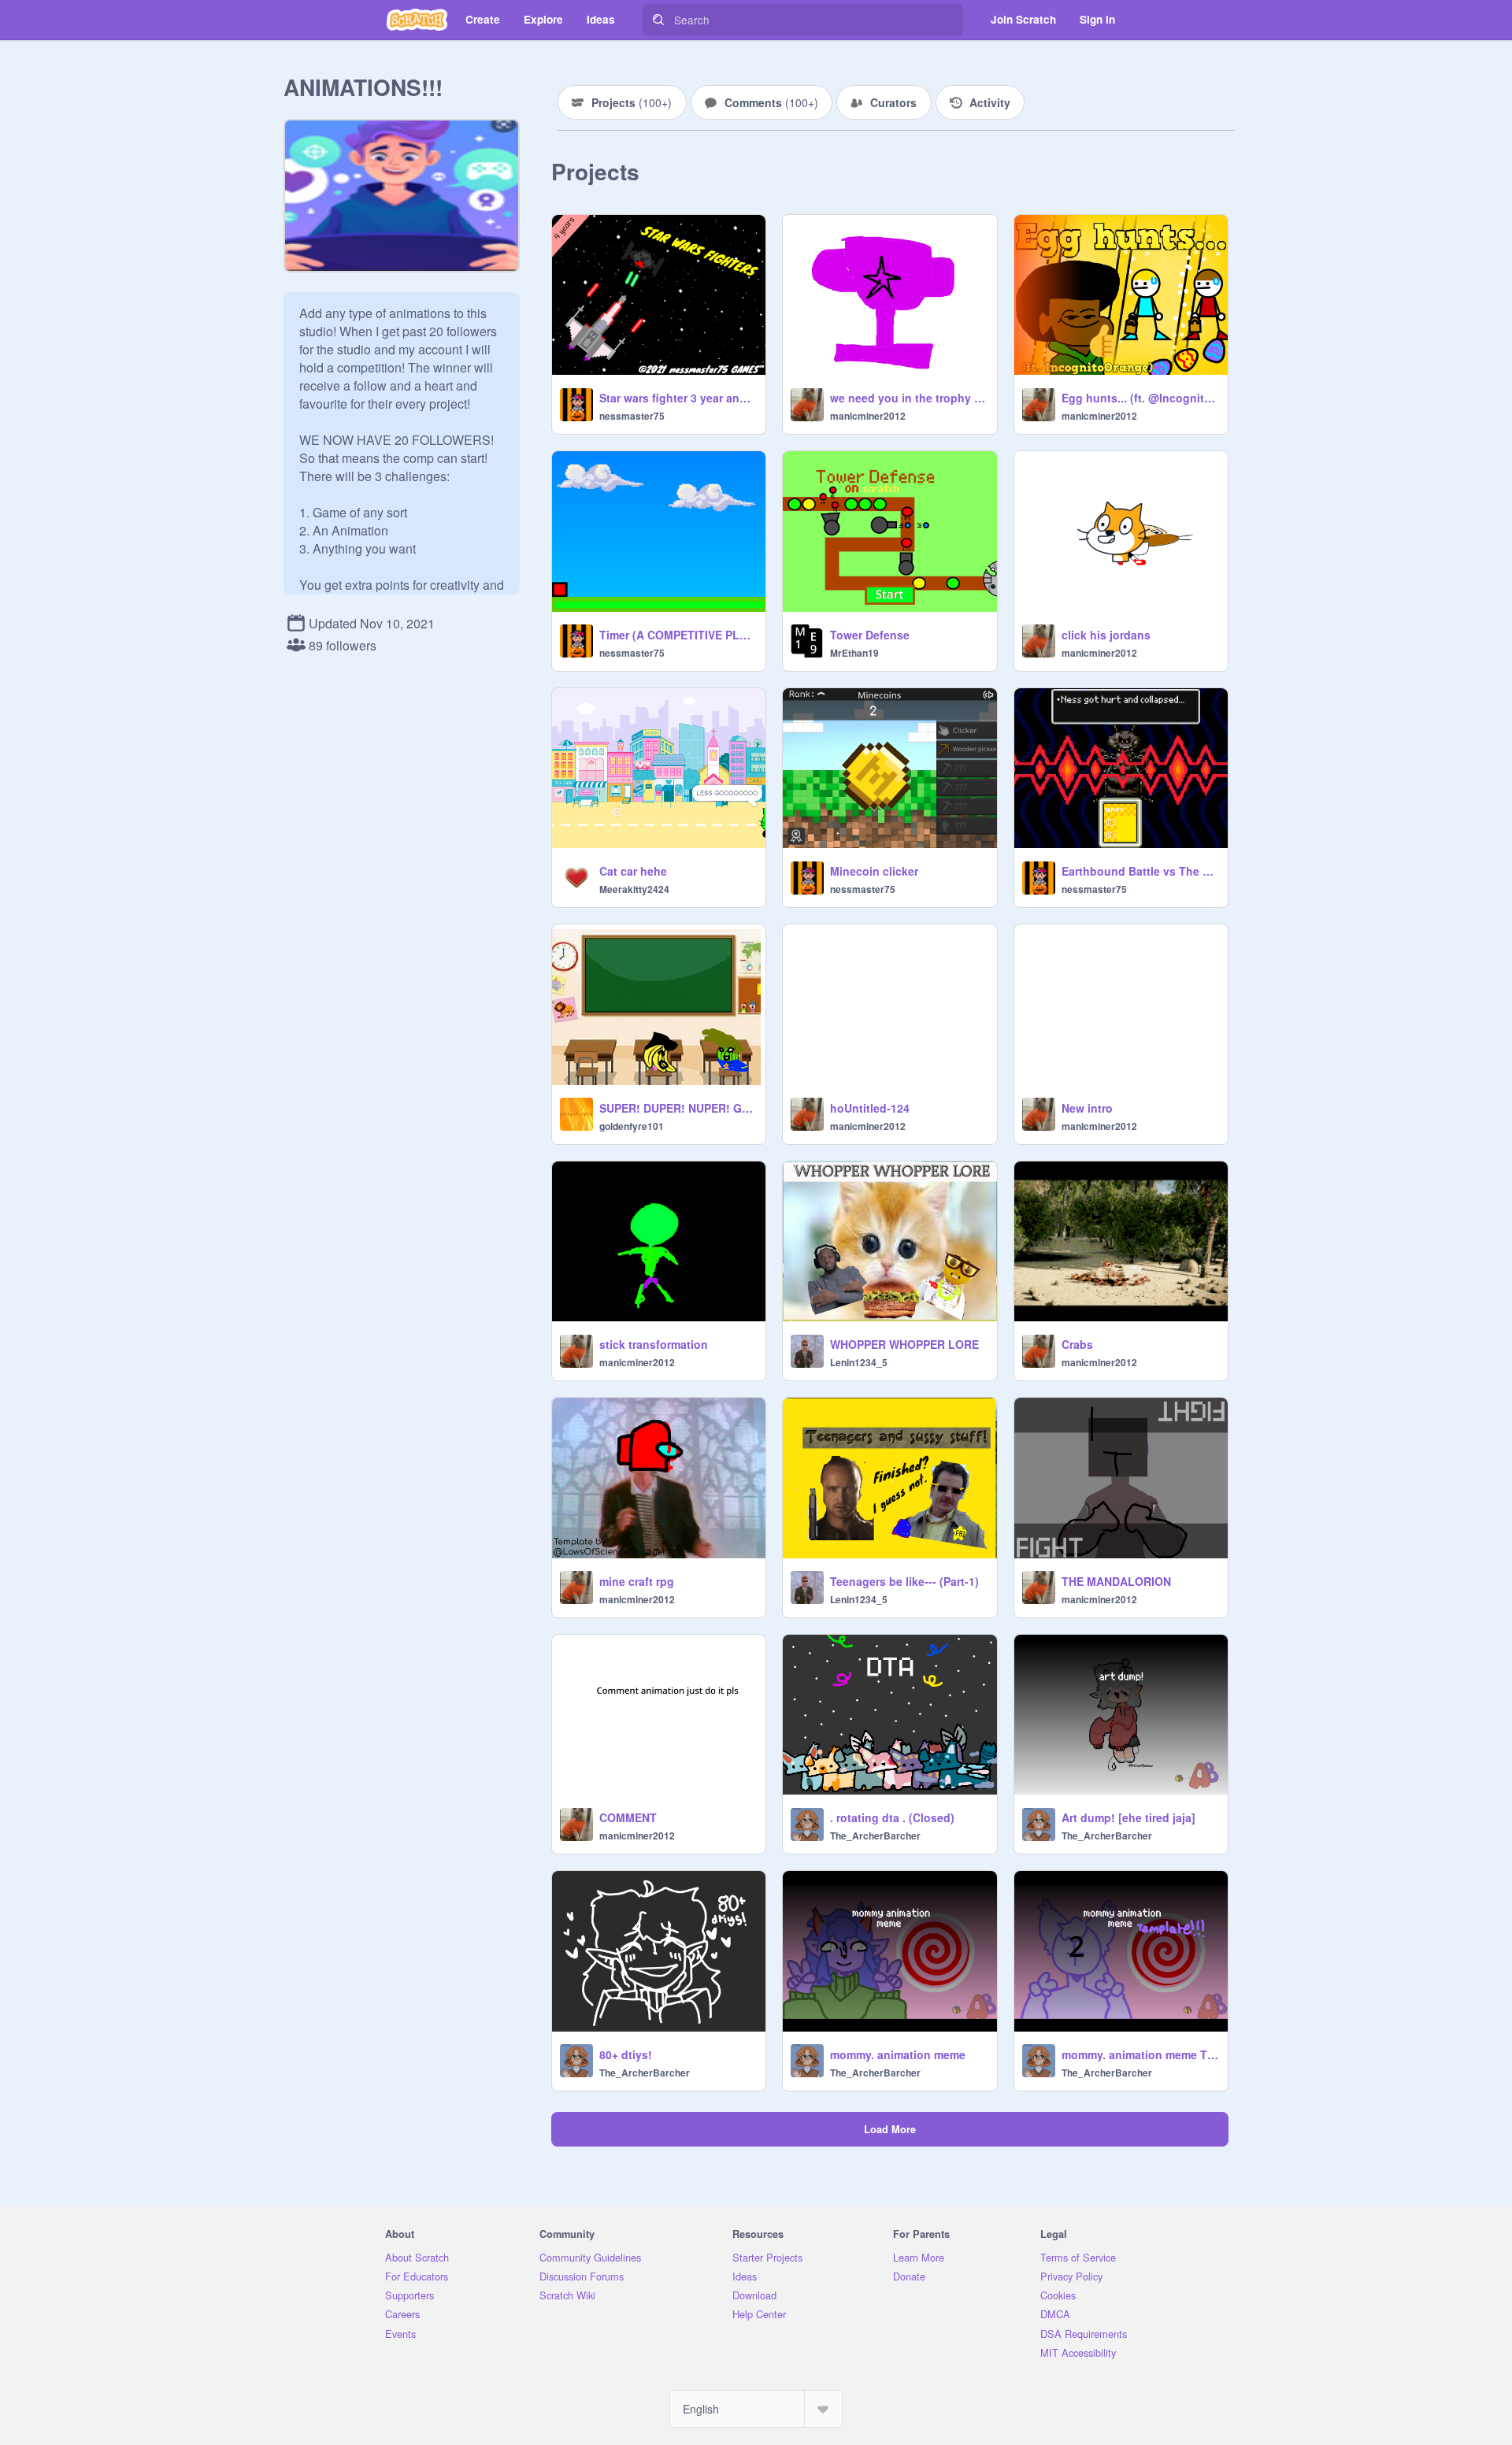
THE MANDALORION (1116, 1581)
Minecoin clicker (874, 871)
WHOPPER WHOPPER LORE (904, 1344)
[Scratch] (417, 20)
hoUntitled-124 (870, 1108)
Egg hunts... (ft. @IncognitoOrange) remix (1140, 398)
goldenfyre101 (632, 1126)
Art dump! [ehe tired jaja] (1128, 1817)
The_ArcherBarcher (875, 1836)
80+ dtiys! (626, 2054)
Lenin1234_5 (859, 1362)
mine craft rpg (637, 1581)
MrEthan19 (854, 653)
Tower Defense (870, 635)
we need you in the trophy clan (908, 398)
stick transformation (654, 1344)
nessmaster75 (632, 416)
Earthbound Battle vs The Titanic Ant (1140, 871)
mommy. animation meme (898, 2054)
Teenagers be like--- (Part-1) (904, 1581)
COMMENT (628, 1817)
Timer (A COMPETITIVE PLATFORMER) (678, 635)
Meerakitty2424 (634, 889)
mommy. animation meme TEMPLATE (1140, 2054)
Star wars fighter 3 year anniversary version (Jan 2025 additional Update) (678, 398)
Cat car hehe (633, 871)
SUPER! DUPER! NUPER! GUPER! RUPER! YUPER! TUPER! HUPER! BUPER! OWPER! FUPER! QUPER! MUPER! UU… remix (678, 1108)
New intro (1087, 1108)
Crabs (1077, 1344)
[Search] (658, 20)
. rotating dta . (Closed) (892, 1817)
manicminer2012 (868, 416)
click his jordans (1106, 635)
